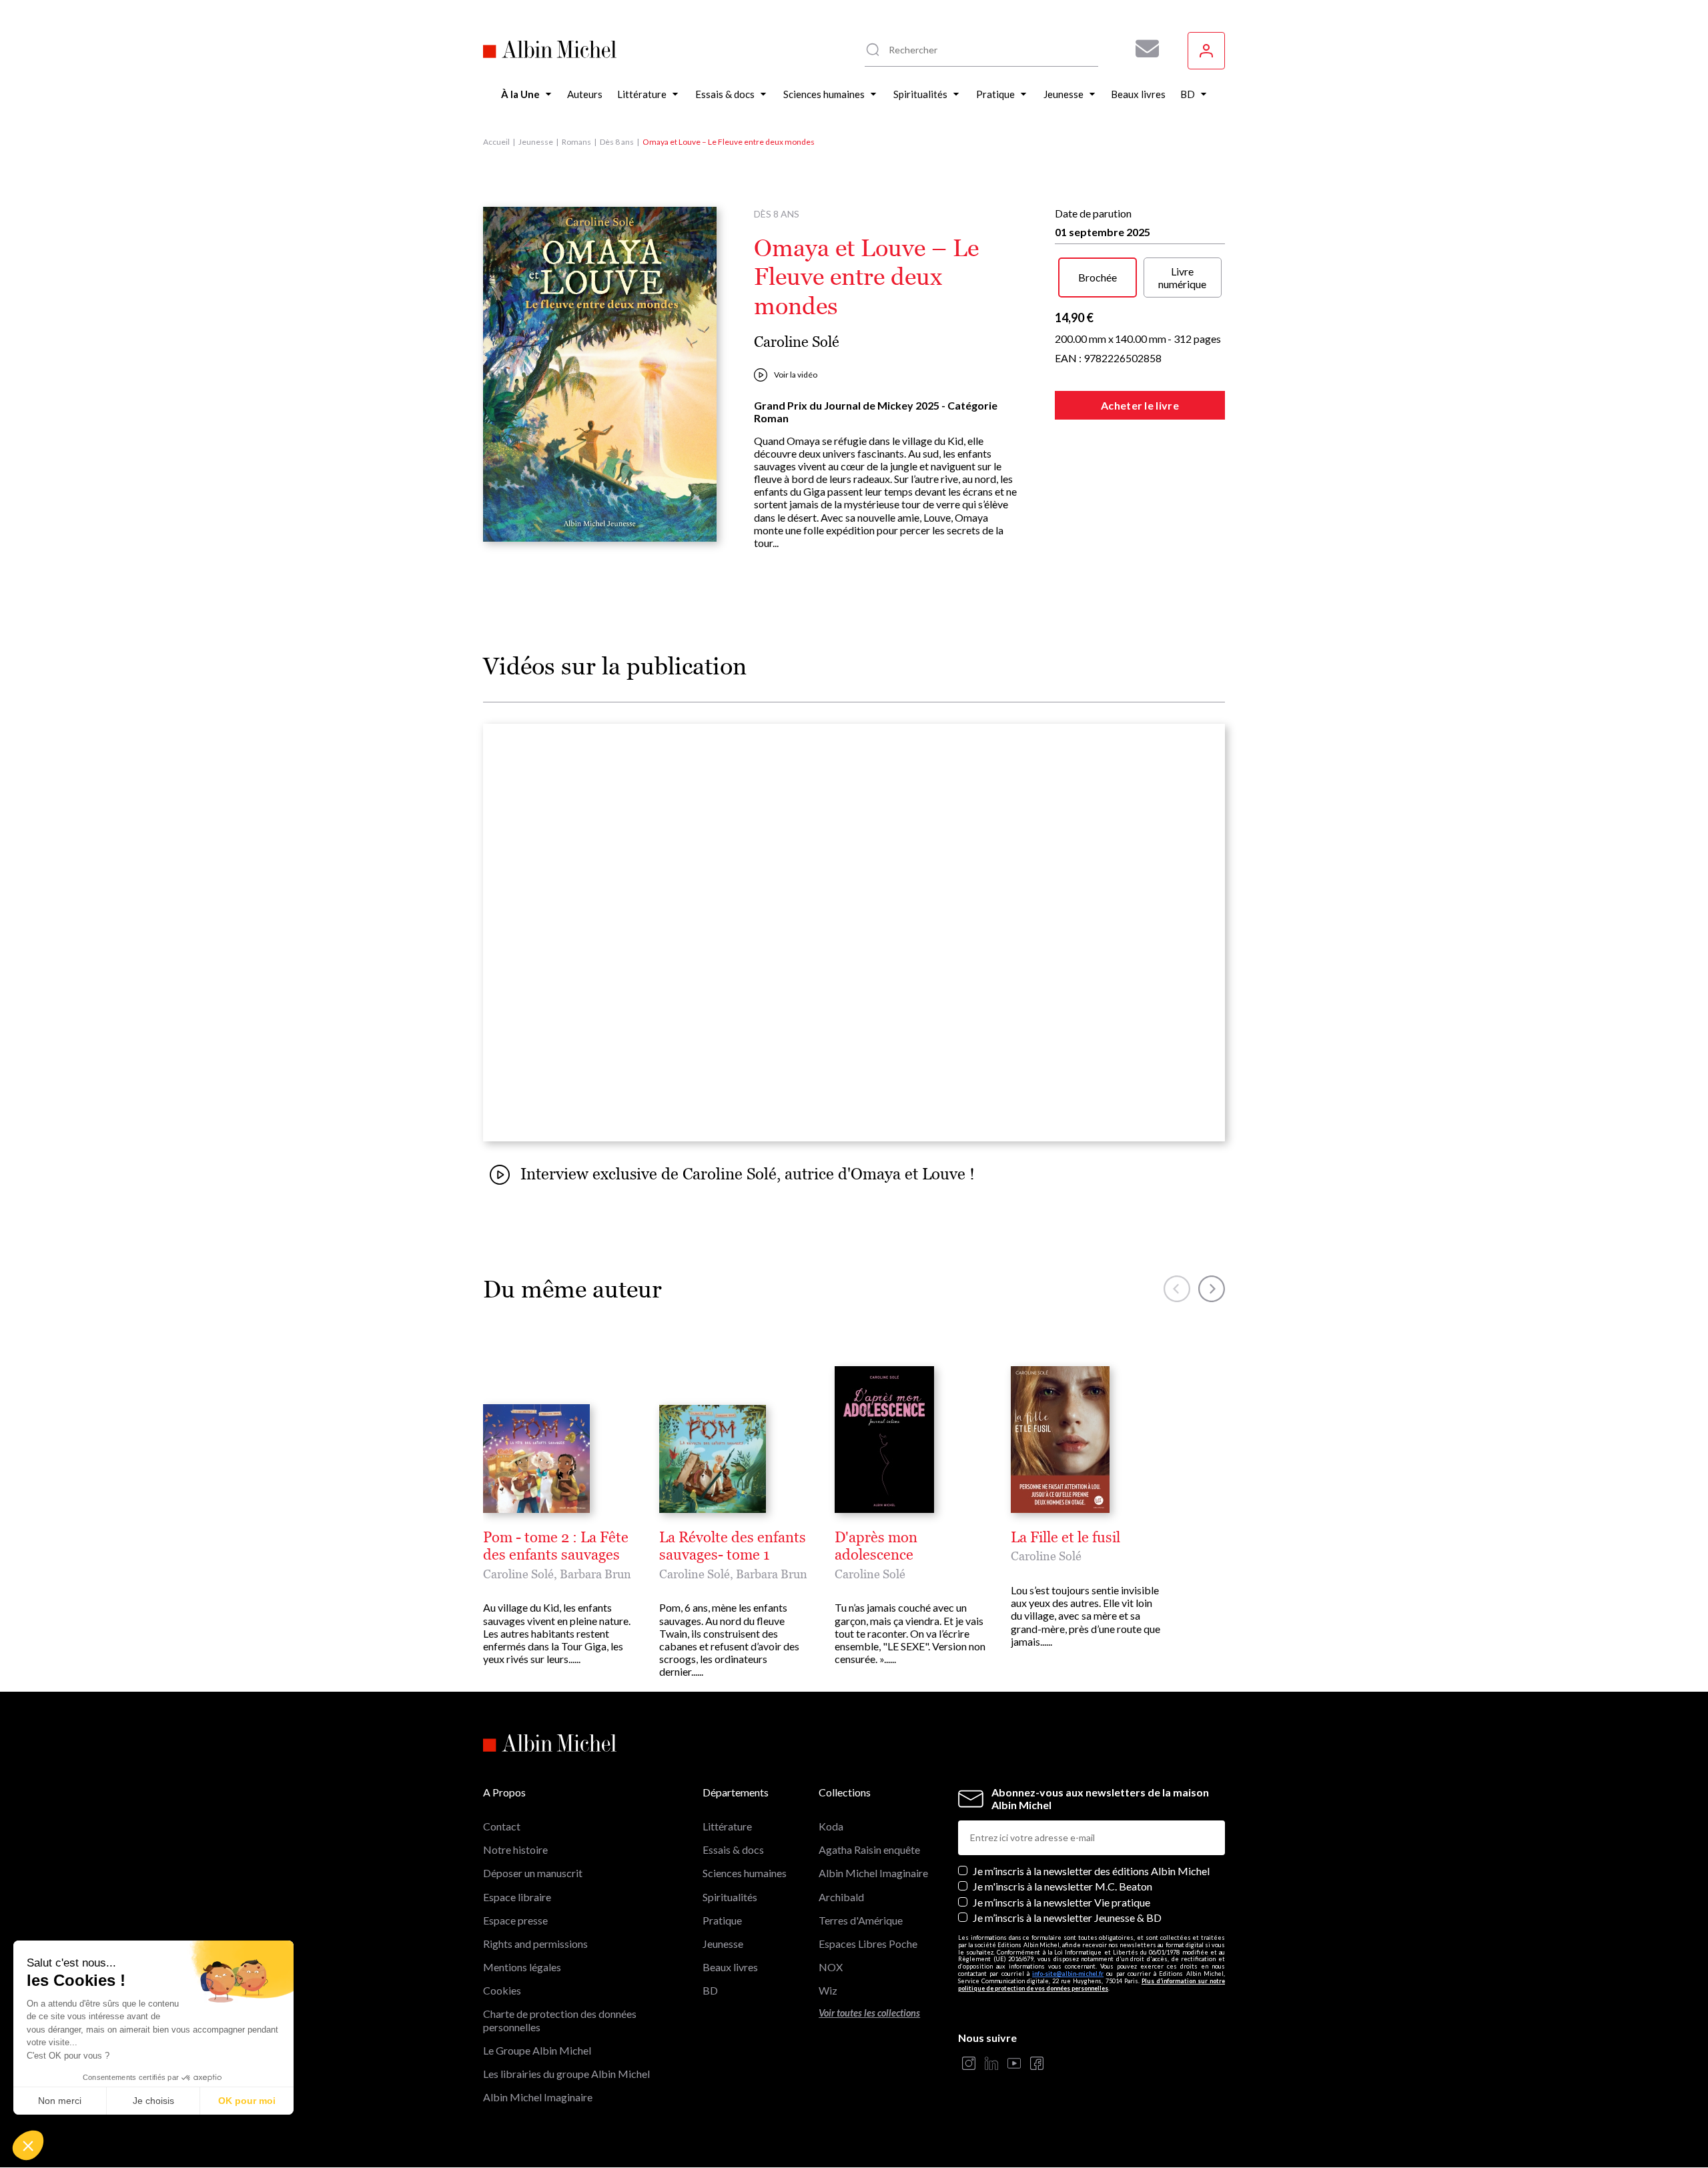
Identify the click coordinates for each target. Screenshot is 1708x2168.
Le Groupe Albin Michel (537, 2050)
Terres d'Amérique (861, 1920)
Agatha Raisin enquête (869, 1849)
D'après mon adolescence (876, 1546)
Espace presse (515, 1920)
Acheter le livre (1140, 405)
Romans (576, 142)
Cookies (502, 1990)
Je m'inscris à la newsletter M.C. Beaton (1062, 1886)
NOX (831, 1967)
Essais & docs (733, 1849)
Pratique (722, 1920)
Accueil (496, 142)
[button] (28, 2145)
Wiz (828, 1990)
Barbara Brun (595, 1574)
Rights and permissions (535, 1944)
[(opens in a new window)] (969, 2064)
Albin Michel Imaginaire (538, 2097)
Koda (831, 1826)
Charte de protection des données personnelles (560, 2020)
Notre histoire (515, 1849)
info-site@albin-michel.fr (1068, 1974)
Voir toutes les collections (869, 2013)
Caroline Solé (797, 342)
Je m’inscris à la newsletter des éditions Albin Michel (1091, 1871)
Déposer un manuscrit (533, 1873)
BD (710, 1990)
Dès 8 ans (617, 142)
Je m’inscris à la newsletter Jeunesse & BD (1067, 1918)
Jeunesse (536, 142)
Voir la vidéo (796, 375)
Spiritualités (730, 1897)
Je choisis (153, 2101)
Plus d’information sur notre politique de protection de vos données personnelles (1092, 1985)
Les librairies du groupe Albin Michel (566, 2074)
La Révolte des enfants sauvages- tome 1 (733, 1546)
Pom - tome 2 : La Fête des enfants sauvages (556, 1546)
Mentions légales (522, 1967)
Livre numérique (1182, 278)
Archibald (841, 1897)
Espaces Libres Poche (868, 1944)
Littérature (727, 1826)
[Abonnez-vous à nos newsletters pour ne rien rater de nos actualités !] (1142, 49)
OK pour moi (247, 2101)
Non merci (60, 2101)
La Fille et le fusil (1065, 1538)
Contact (502, 1826)
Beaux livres (730, 1967)
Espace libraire (517, 1897)
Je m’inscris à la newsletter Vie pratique (1061, 1902)
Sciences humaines (745, 1873)
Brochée (1098, 277)
